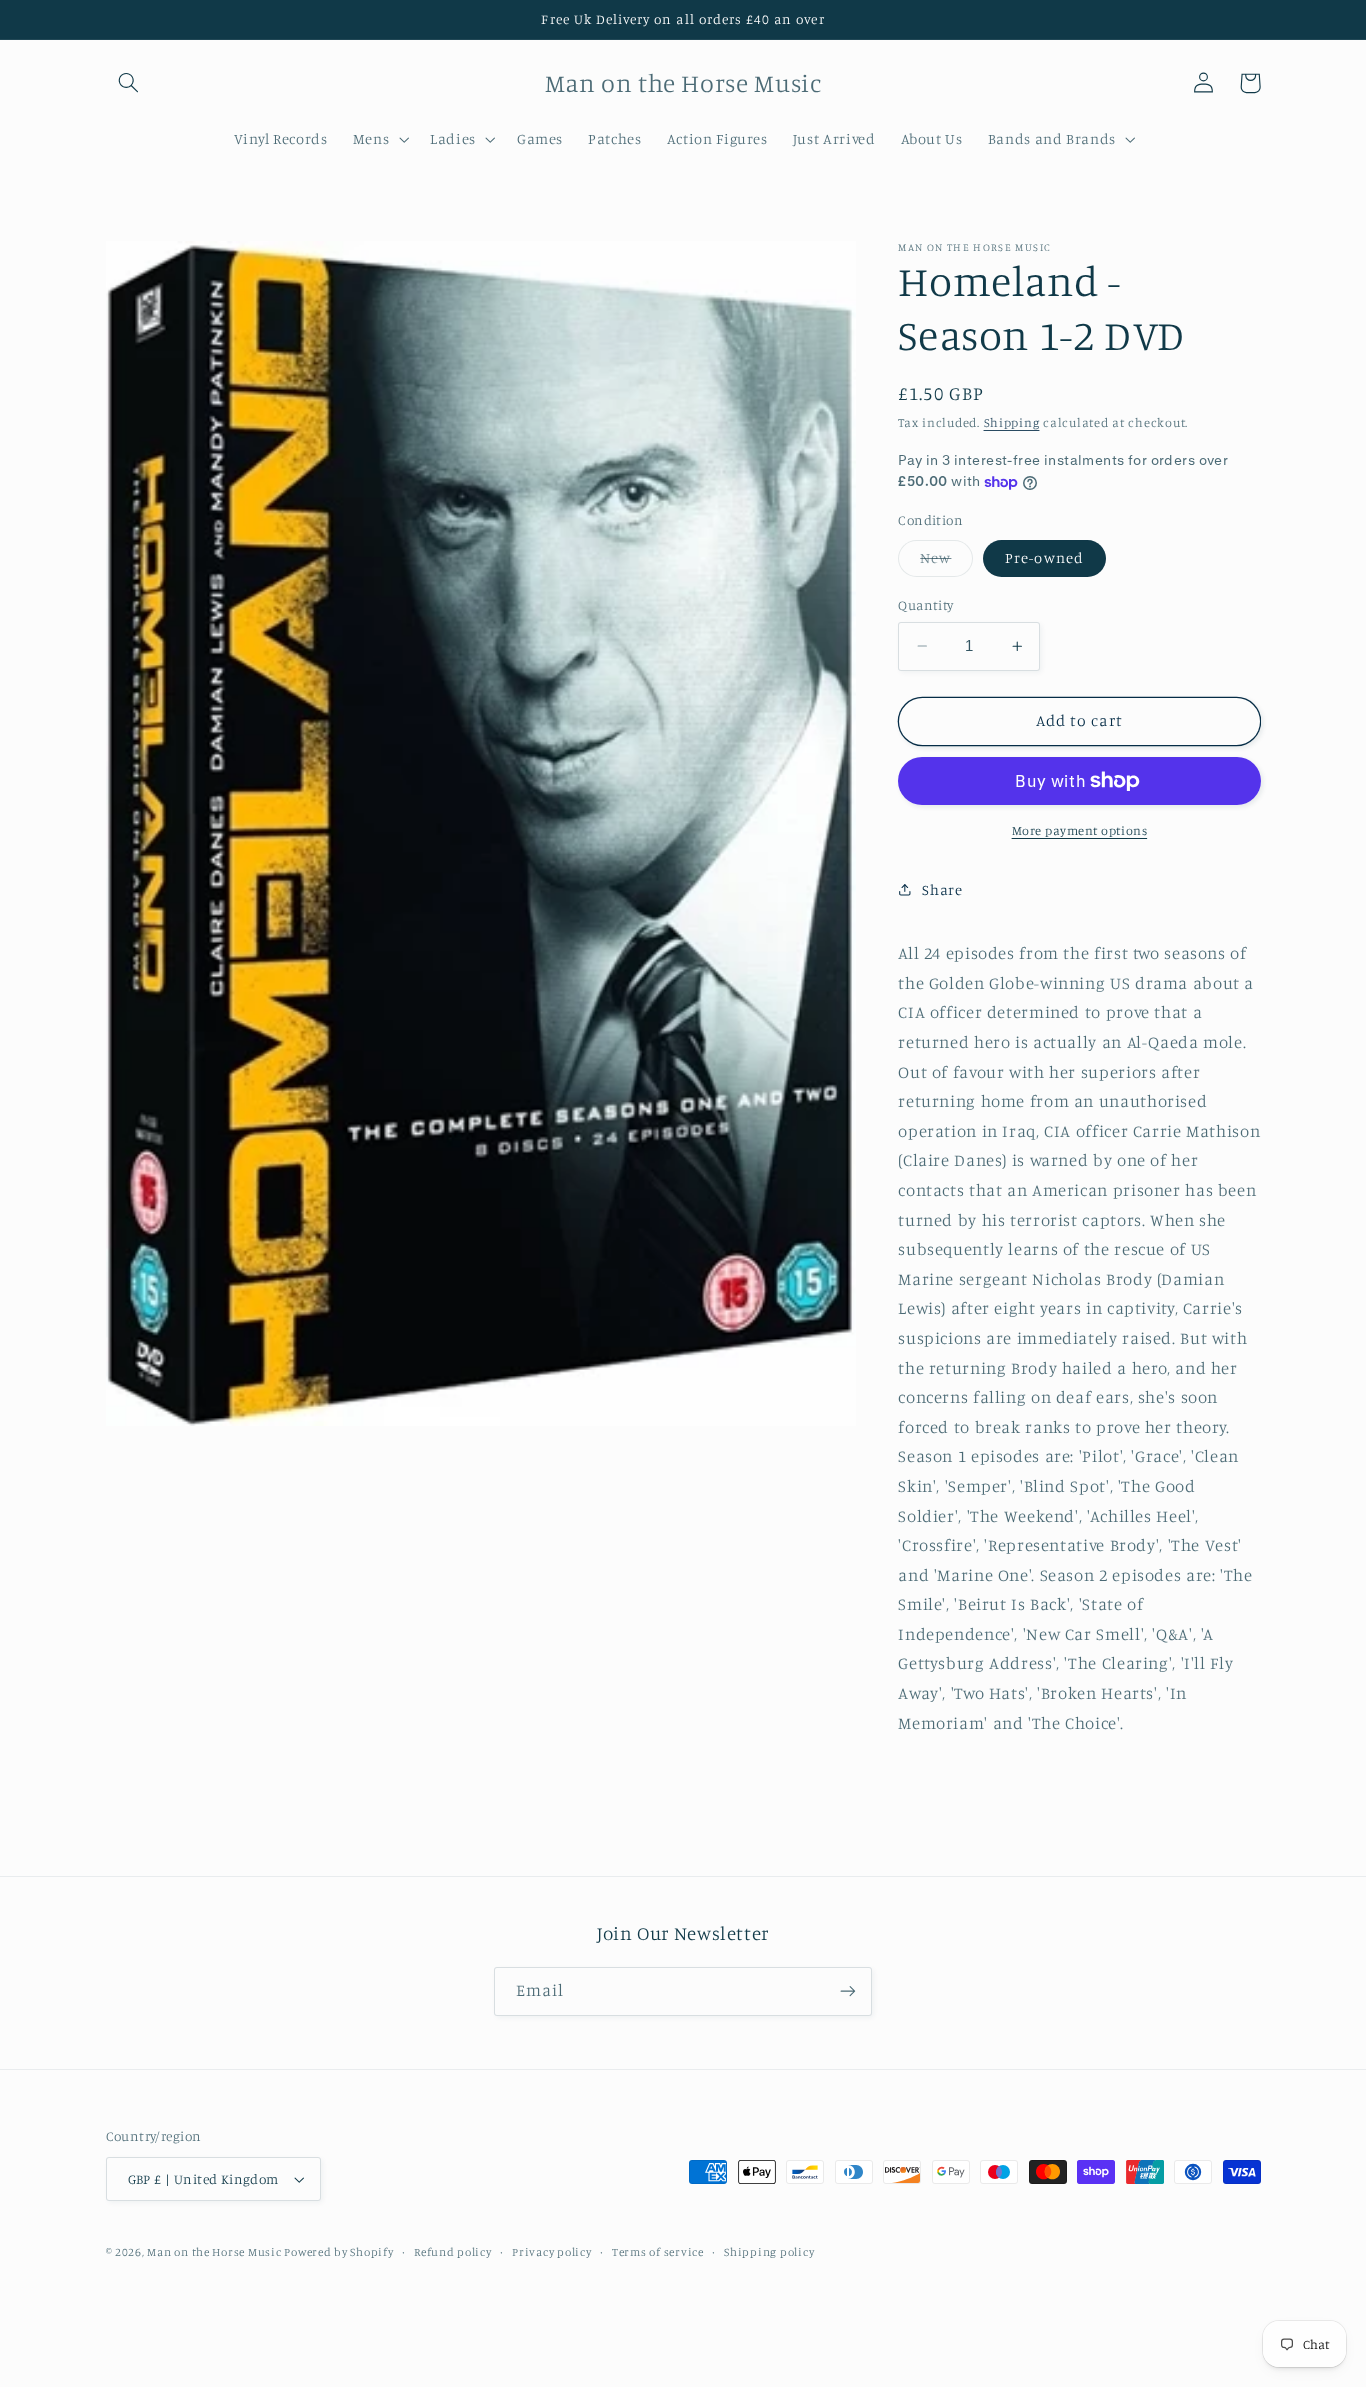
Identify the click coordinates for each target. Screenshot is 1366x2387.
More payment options (1080, 830)
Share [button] (942, 889)
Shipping (1012, 422)
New (946, 562)
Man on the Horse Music (215, 2252)
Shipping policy (769, 2252)
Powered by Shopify (338, 2252)
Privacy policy (551, 2252)
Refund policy (453, 2252)
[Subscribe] (848, 1991)
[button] (129, 83)
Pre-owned (1044, 557)
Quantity (925, 605)
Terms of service (658, 2252)
